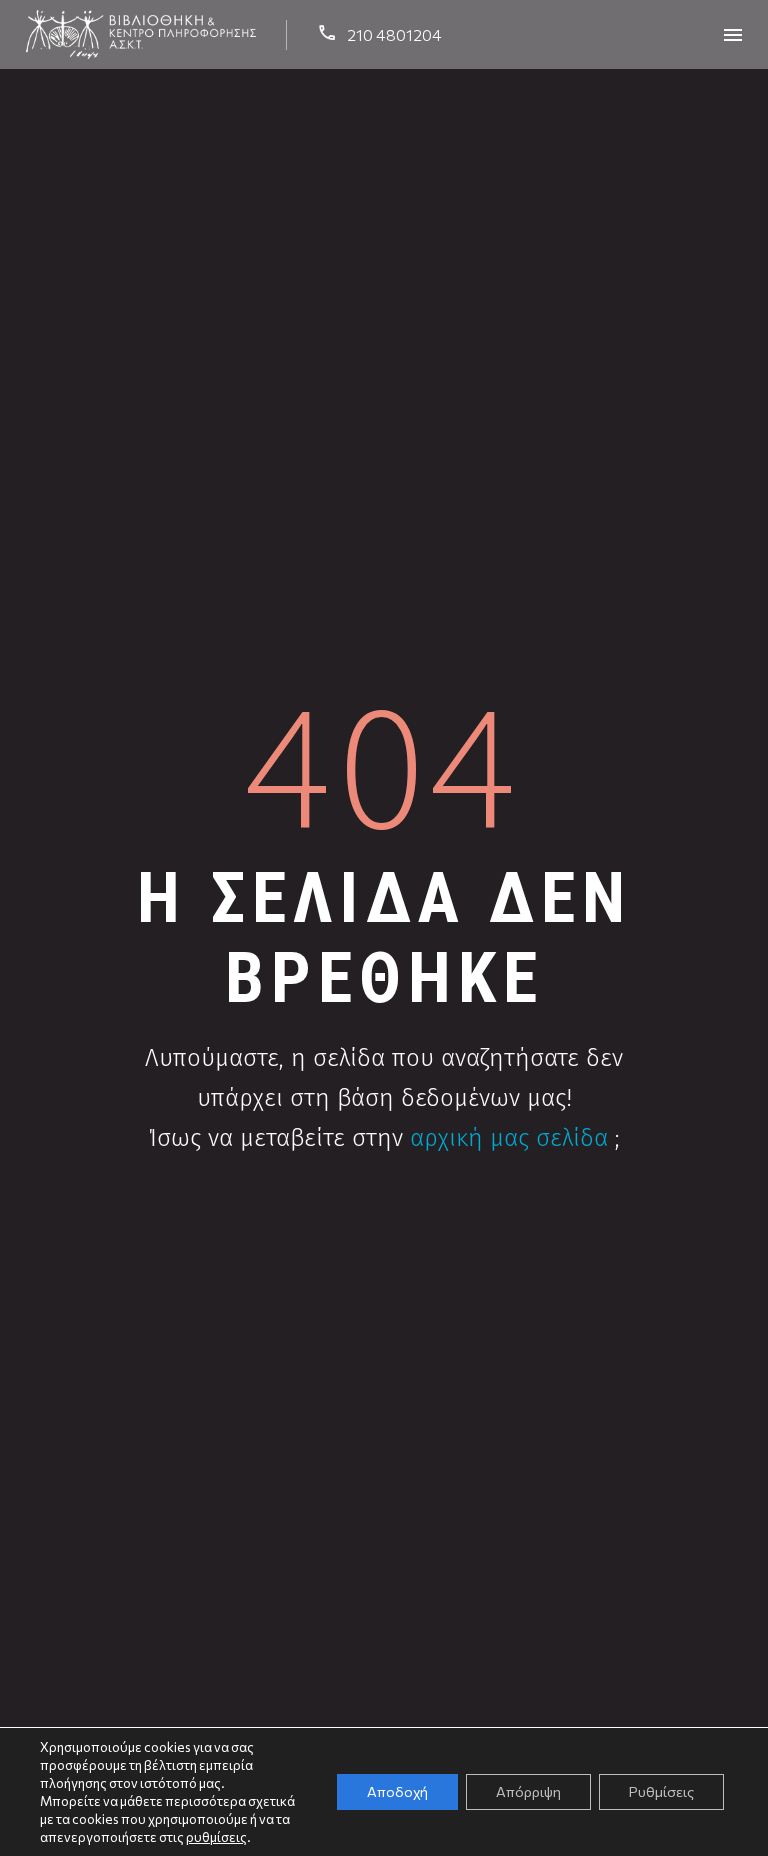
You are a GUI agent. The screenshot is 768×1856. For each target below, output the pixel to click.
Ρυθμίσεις (661, 1791)
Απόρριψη (528, 1791)
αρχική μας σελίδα (509, 1138)
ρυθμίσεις (216, 1837)
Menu (733, 35)
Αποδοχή (397, 1791)
